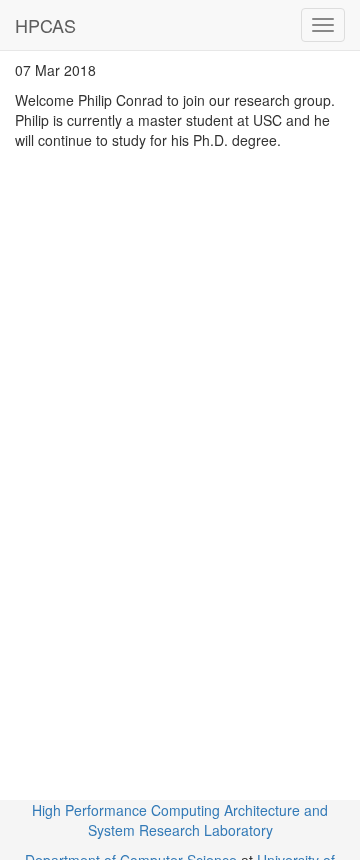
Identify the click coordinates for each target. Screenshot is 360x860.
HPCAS (45, 25)
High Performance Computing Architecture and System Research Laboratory (180, 820)
